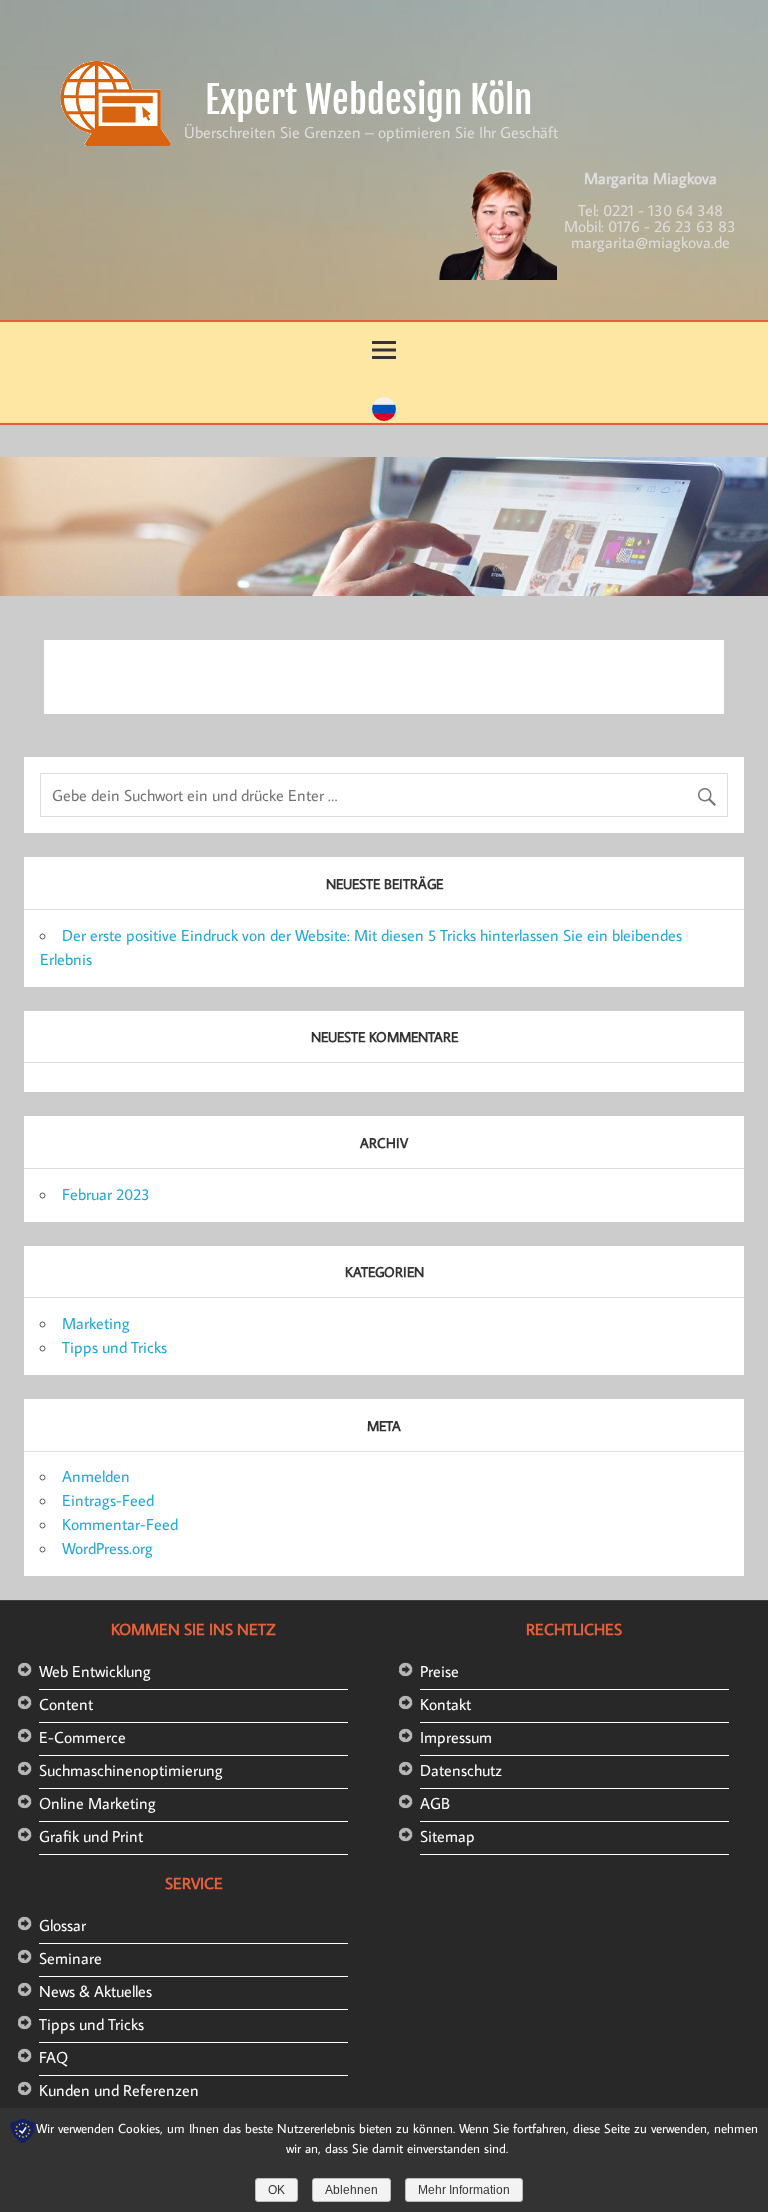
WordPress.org (107, 1548)
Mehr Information (464, 2190)
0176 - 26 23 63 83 (672, 226)
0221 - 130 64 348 (663, 210)
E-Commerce (82, 1737)
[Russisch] (384, 415)
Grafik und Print (91, 1836)
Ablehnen (351, 2190)
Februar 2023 (106, 1194)
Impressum (456, 1737)
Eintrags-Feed (108, 1500)
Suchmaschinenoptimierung (131, 1770)
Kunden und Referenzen (119, 2090)
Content (66, 1704)
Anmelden (96, 1476)
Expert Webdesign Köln (368, 100)
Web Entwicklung (95, 1671)
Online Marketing (97, 1803)
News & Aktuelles (95, 1991)
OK (276, 2190)
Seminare (70, 1958)
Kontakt (445, 1704)
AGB (435, 1803)
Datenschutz (461, 1770)
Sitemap (447, 1836)
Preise (439, 1671)
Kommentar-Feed (120, 1524)
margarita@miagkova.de (650, 242)
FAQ (53, 2057)
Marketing (96, 1323)
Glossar (62, 1925)
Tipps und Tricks (114, 1347)
